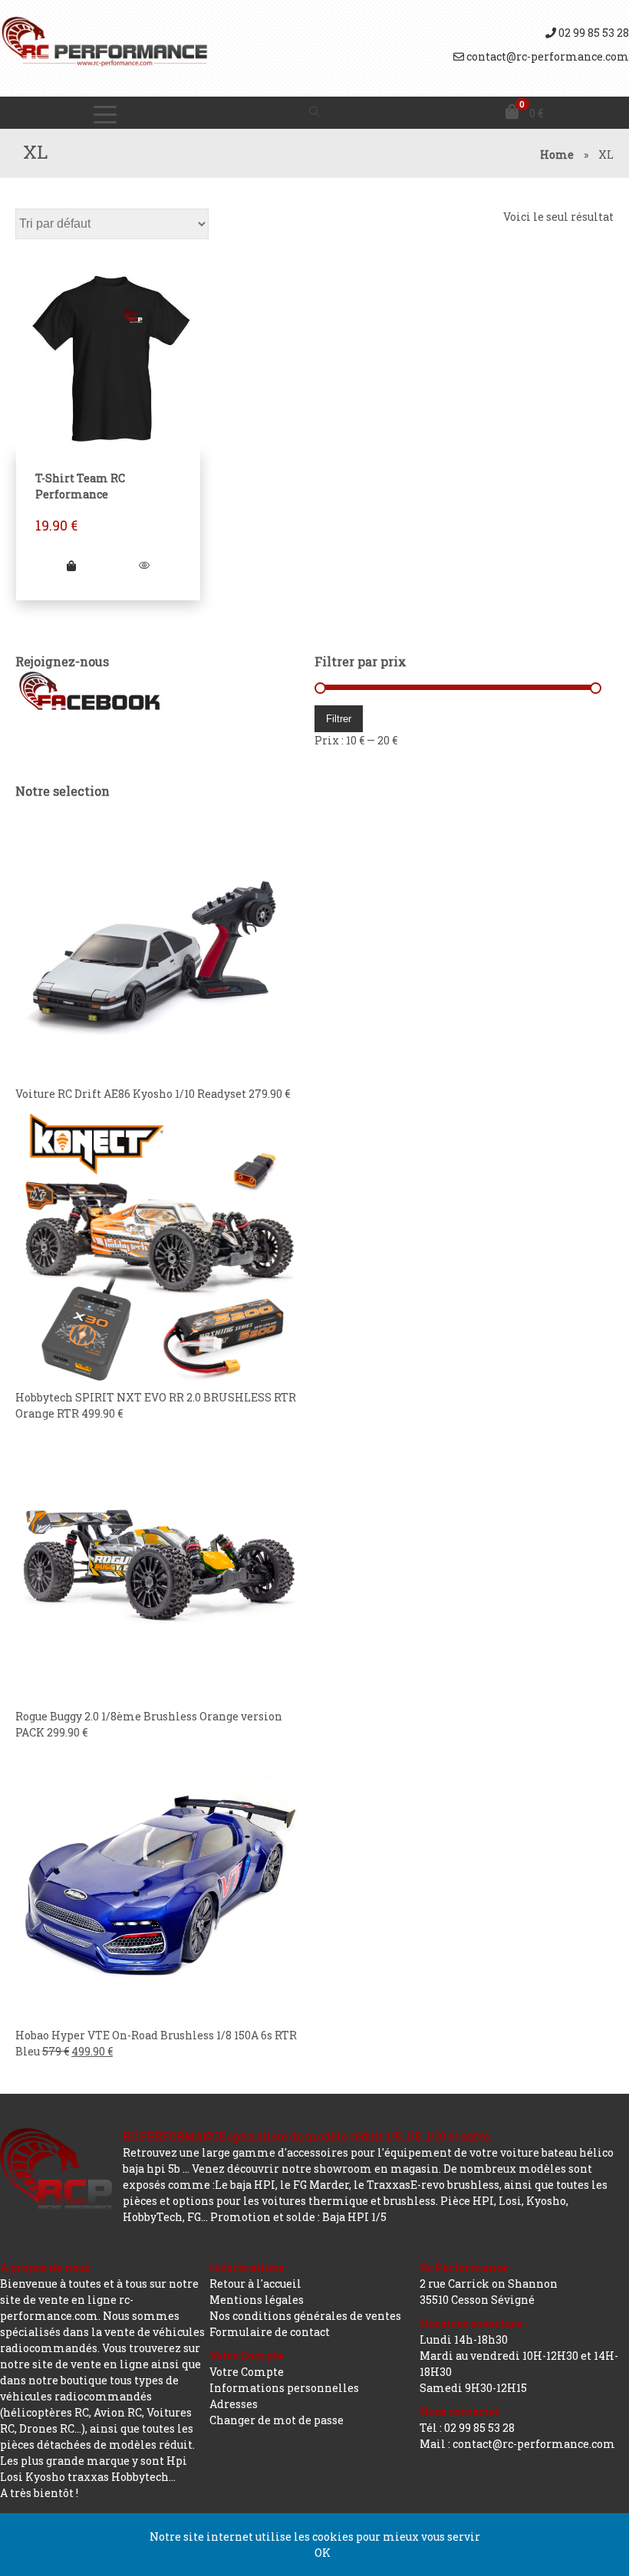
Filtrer (339, 719)
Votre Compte (247, 2372)
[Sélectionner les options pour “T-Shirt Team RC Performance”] (72, 565)
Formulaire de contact (270, 2332)
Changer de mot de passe (277, 2420)
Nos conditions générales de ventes (305, 2316)
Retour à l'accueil (255, 2284)
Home (557, 154)
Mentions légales (257, 2300)
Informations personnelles (284, 2388)
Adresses (234, 2404)
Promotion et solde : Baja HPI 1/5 (298, 2217)
